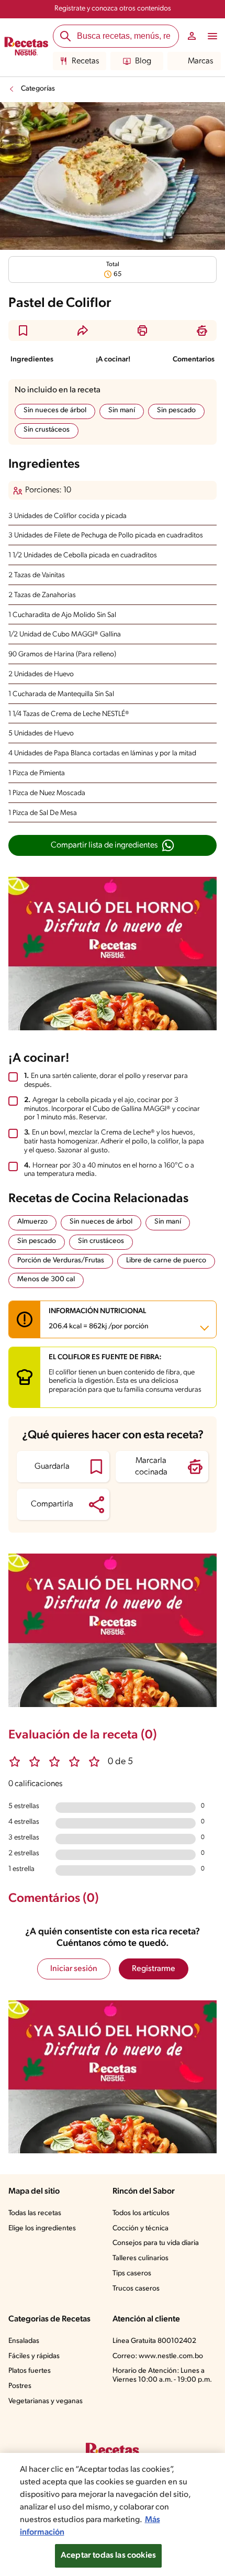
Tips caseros (132, 2274)
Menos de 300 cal (46, 1279)
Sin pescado (176, 410)
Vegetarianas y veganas (46, 2401)
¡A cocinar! (113, 360)
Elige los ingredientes (42, 2228)
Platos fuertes (30, 2371)
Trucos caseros (136, 2289)
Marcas (200, 61)
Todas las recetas (35, 2213)
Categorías (38, 89)
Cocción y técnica (140, 2228)
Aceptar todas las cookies (108, 2556)
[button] (23, 331)
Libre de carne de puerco (166, 1261)
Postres (20, 2386)
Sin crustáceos (47, 430)
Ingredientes (32, 360)
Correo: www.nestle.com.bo (158, 2356)
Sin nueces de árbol (55, 410)
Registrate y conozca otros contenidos (113, 9)
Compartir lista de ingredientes (104, 845)
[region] (113, 2514)
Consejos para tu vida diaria (156, 2243)
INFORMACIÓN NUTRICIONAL (99, 1319)
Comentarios (194, 360)
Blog (143, 61)
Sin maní (122, 410)
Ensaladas (24, 2341)
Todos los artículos (141, 2213)
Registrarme (154, 1969)
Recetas (85, 61)
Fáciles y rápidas (34, 2356)
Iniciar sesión (74, 1969)
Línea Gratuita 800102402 (154, 2341)
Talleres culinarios (140, 2258)
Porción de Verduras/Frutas (61, 1261)
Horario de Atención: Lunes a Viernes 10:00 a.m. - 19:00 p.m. (162, 2375)
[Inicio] (26, 48)
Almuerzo (32, 1222)
